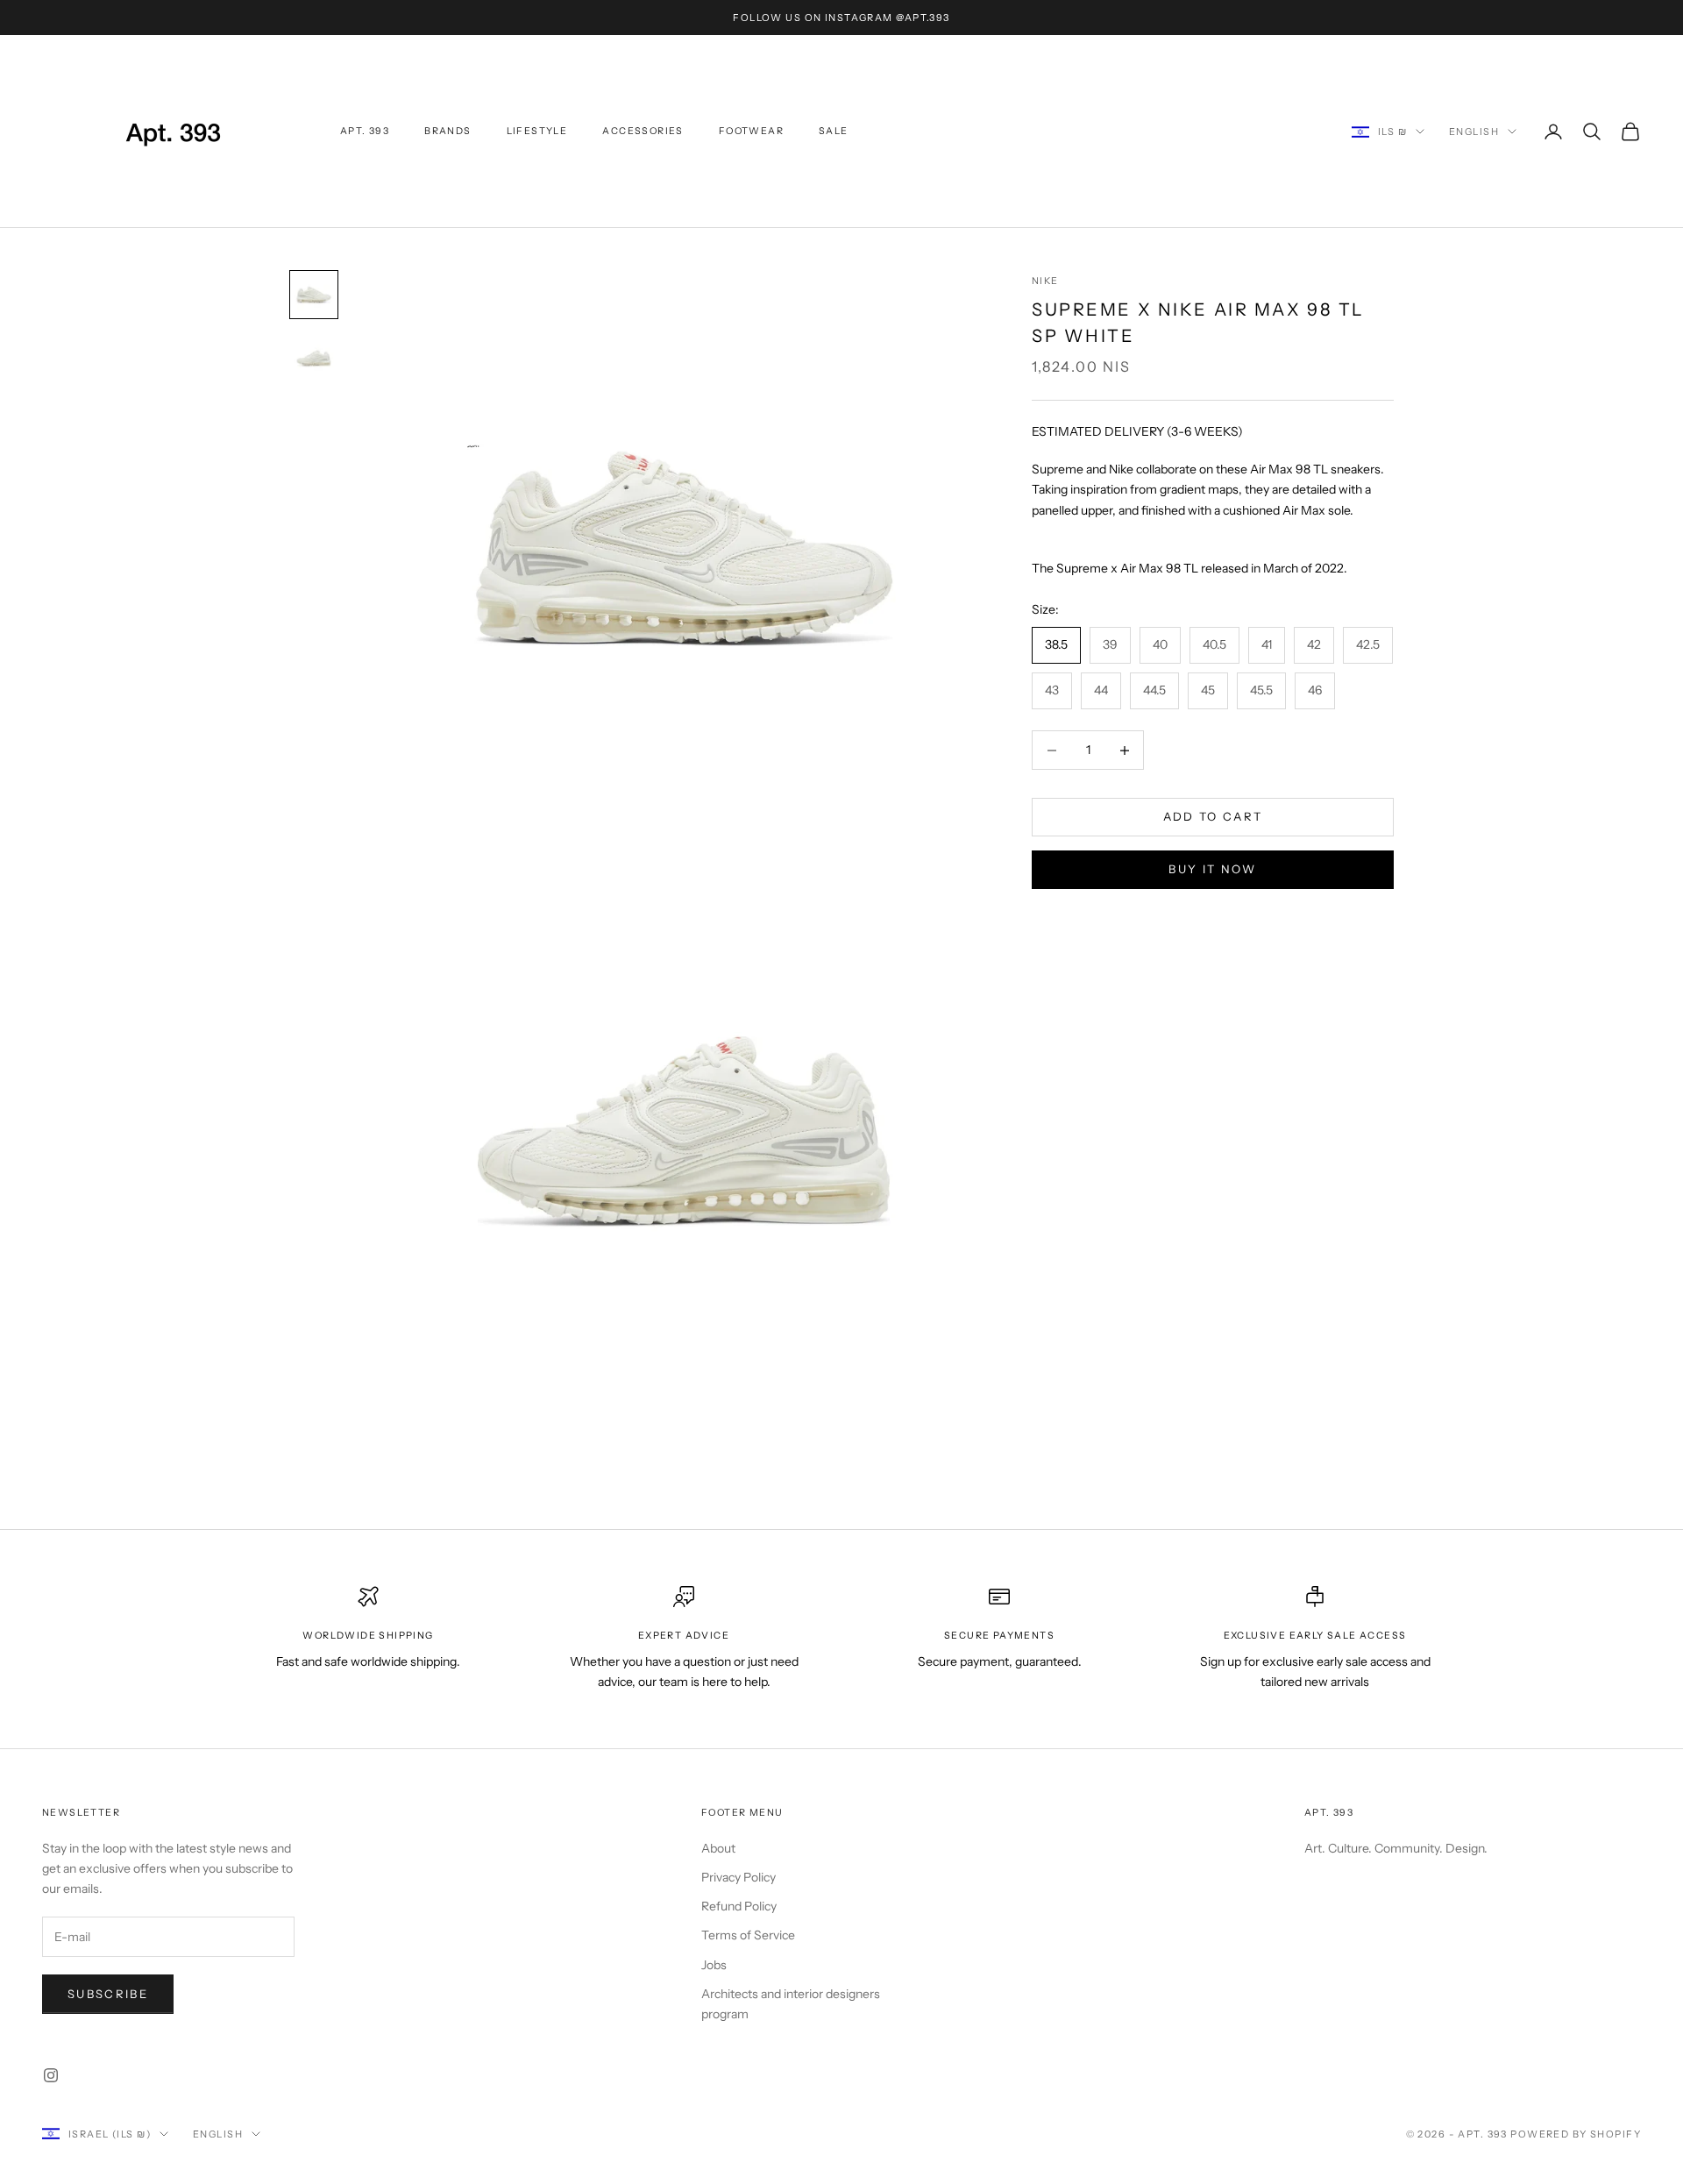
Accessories (643, 131)
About (718, 1848)
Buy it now (1212, 870)
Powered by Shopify (1576, 2134)
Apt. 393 (365, 131)
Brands (447, 131)
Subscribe (108, 1994)
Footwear (751, 131)
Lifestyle (537, 131)
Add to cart (1213, 817)
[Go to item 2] (314, 358)
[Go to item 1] (314, 295)
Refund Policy (739, 1906)
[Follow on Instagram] (51, 2075)
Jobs (714, 1965)
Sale (834, 131)
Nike (1045, 281)
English (1474, 132)
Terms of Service (748, 1935)
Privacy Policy (739, 1877)
